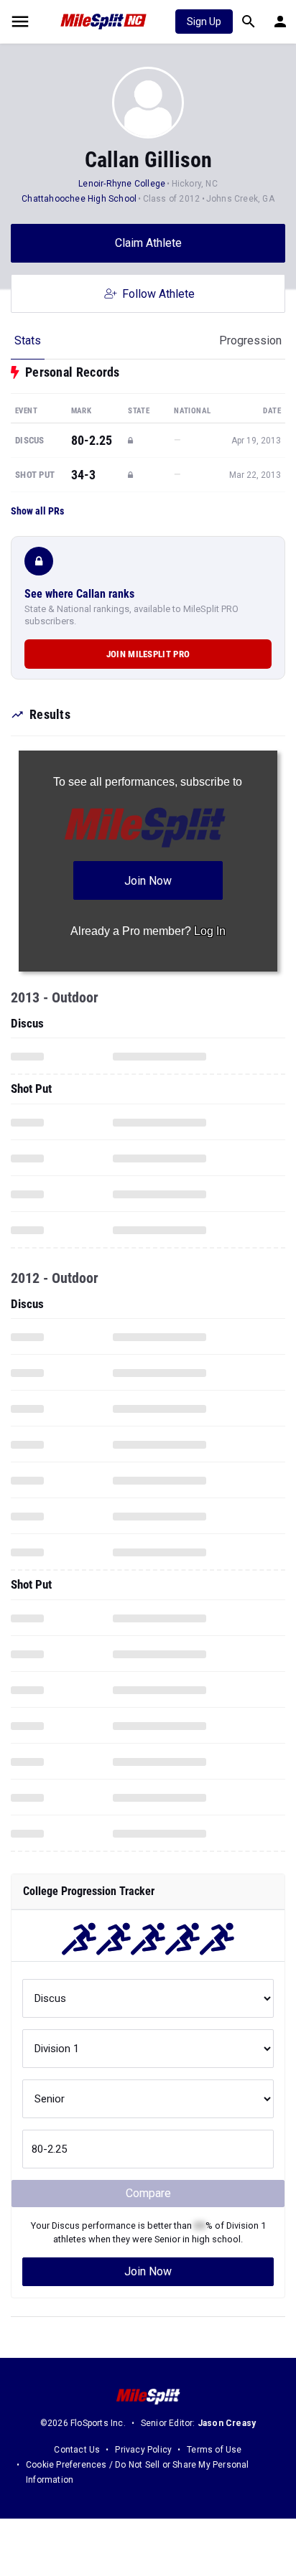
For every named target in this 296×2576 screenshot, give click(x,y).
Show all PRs (37, 511)
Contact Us (77, 2450)
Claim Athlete (148, 243)
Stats (28, 340)
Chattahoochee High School (79, 199)
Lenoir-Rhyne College (122, 184)
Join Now (148, 2271)
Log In (210, 931)
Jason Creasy (227, 2423)
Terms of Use (214, 2450)
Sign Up (204, 22)
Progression (250, 340)
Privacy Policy (143, 2450)
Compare (148, 2193)
